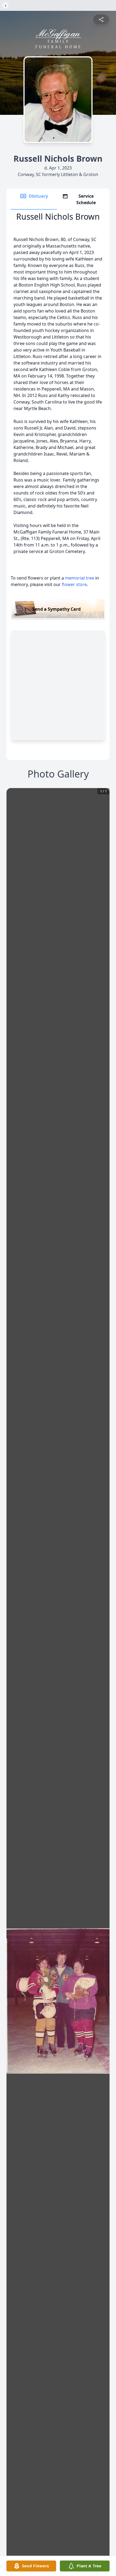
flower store (74, 584)
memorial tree (80, 578)
